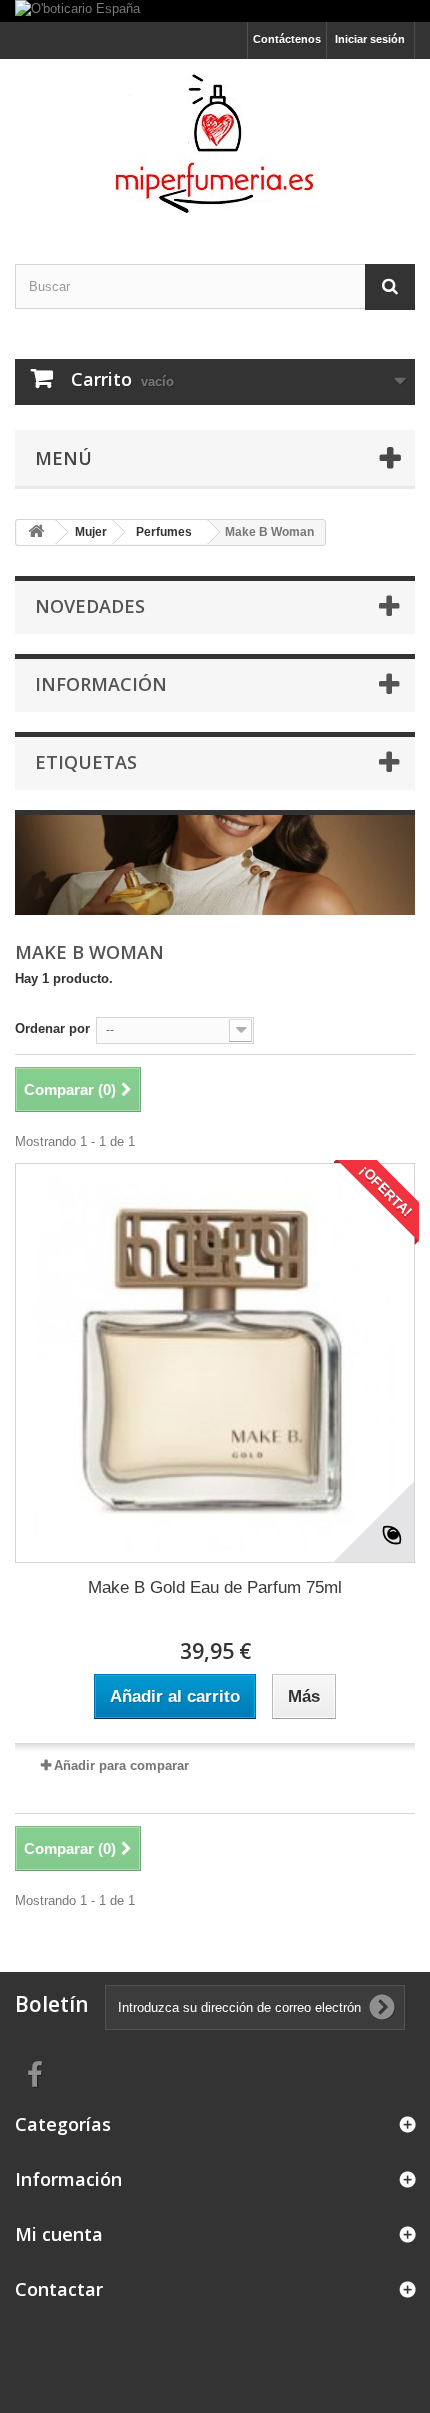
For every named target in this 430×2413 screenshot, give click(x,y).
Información (101, 684)
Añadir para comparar (121, 1765)
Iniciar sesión (370, 39)
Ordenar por (52, 1028)
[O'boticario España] (215, 11)
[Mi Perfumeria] (215, 144)
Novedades (90, 606)
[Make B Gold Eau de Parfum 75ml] (215, 1363)
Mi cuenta (59, 2234)
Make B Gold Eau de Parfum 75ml (215, 1587)
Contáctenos (287, 39)
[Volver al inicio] (36, 532)
